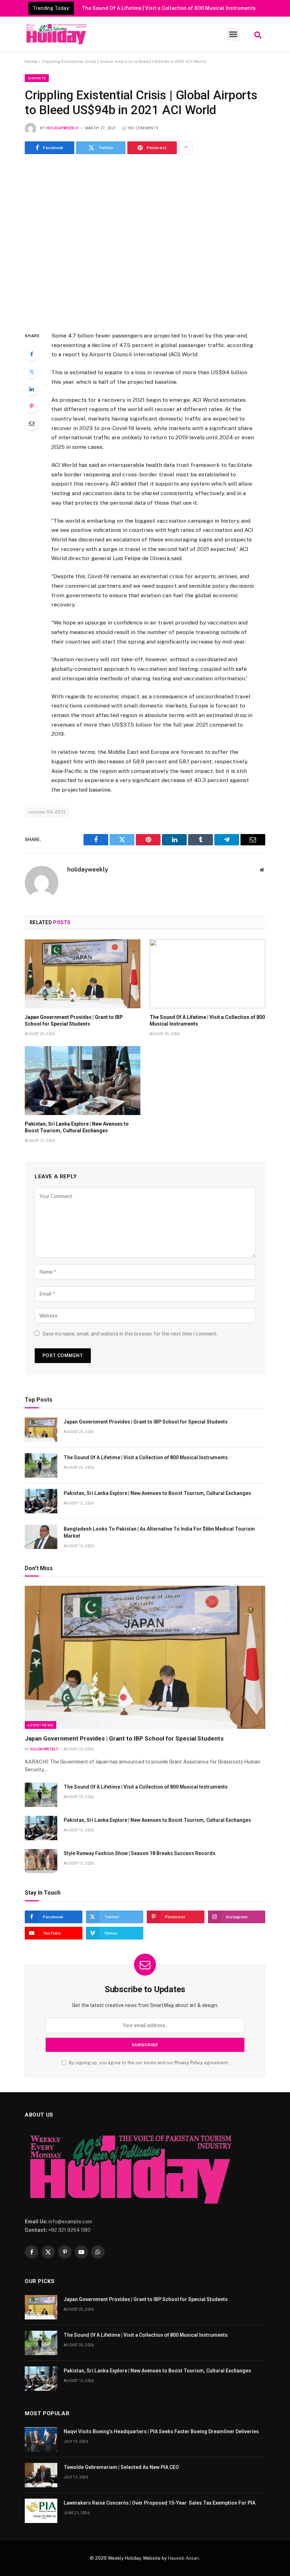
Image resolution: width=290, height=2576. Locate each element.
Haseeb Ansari (184, 2558)
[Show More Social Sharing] (186, 148)
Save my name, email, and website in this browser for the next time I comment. (130, 1334)
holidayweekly (62, 128)
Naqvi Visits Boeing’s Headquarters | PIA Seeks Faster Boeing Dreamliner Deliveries (161, 2431)
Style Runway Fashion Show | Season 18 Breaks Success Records (140, 1853)
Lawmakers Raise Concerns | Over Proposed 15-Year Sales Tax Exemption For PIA (159, 2503)
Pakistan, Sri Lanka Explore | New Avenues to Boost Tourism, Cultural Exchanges (77, 1127)
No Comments (143, 128)
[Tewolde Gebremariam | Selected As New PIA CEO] (41, 2475)
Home (31, 61)
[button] (233, 34)
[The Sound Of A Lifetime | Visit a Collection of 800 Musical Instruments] (207, 974)
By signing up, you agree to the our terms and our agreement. (148, 2063)
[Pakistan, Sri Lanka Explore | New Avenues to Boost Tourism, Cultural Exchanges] (83, 1081)
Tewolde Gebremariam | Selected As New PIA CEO (121, 2467)
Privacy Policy (189, 2063)
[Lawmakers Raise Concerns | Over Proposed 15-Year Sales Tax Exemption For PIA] (41, 2511)
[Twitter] (31, 371)
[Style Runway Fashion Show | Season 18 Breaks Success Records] (41, 1861)
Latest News (40, 1725)
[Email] (31, 423)
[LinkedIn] (31, 389)
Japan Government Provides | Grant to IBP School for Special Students (74, 1020)
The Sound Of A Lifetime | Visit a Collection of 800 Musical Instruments (169, 8)
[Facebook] (31, 354)
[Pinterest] (31, 406)
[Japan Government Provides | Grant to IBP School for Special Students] (83, 974)
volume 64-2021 (47, 812)
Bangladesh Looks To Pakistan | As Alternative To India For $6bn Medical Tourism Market (159, 1532)
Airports (37, 78)
